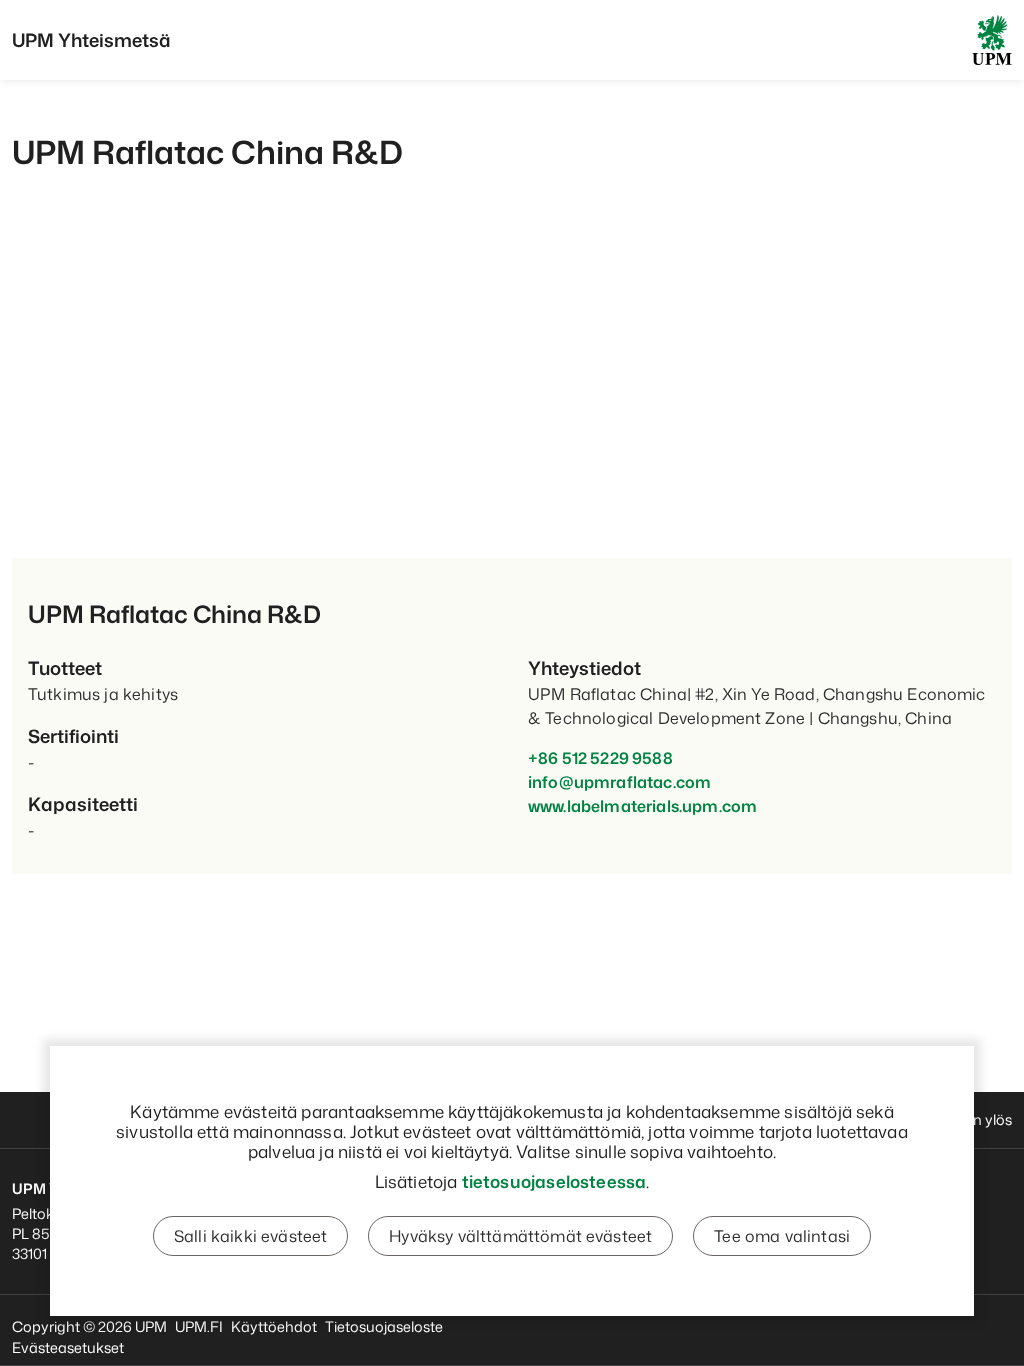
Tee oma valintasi (782, 1236)
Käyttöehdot (274, 1326)
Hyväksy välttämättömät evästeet (520, 1236)
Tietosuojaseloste (384, 1326)
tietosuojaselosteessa (554, 1181)
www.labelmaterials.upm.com (642, 806)
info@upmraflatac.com (619, 782)
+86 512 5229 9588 (600, 758)
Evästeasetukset (68, 1347)
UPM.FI (199, 1326)
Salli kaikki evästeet (250, 1236)
